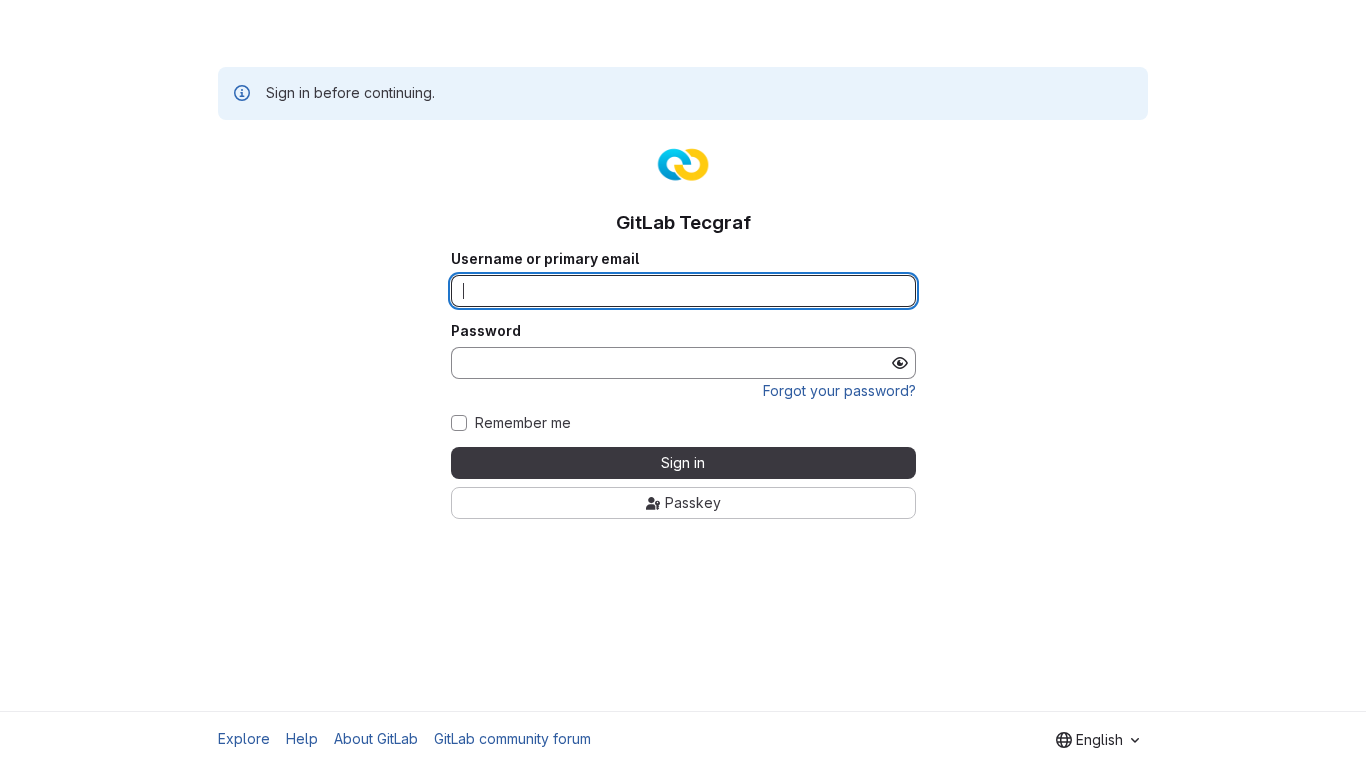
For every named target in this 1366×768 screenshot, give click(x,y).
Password (486, 331)
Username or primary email (545, 259)
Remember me (523, 423)
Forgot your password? (839, 390)
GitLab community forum (512, 738)
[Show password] (900, 363)
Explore (244, 738)
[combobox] (1097, 740)
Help (302, 738)
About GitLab (376, 738)
